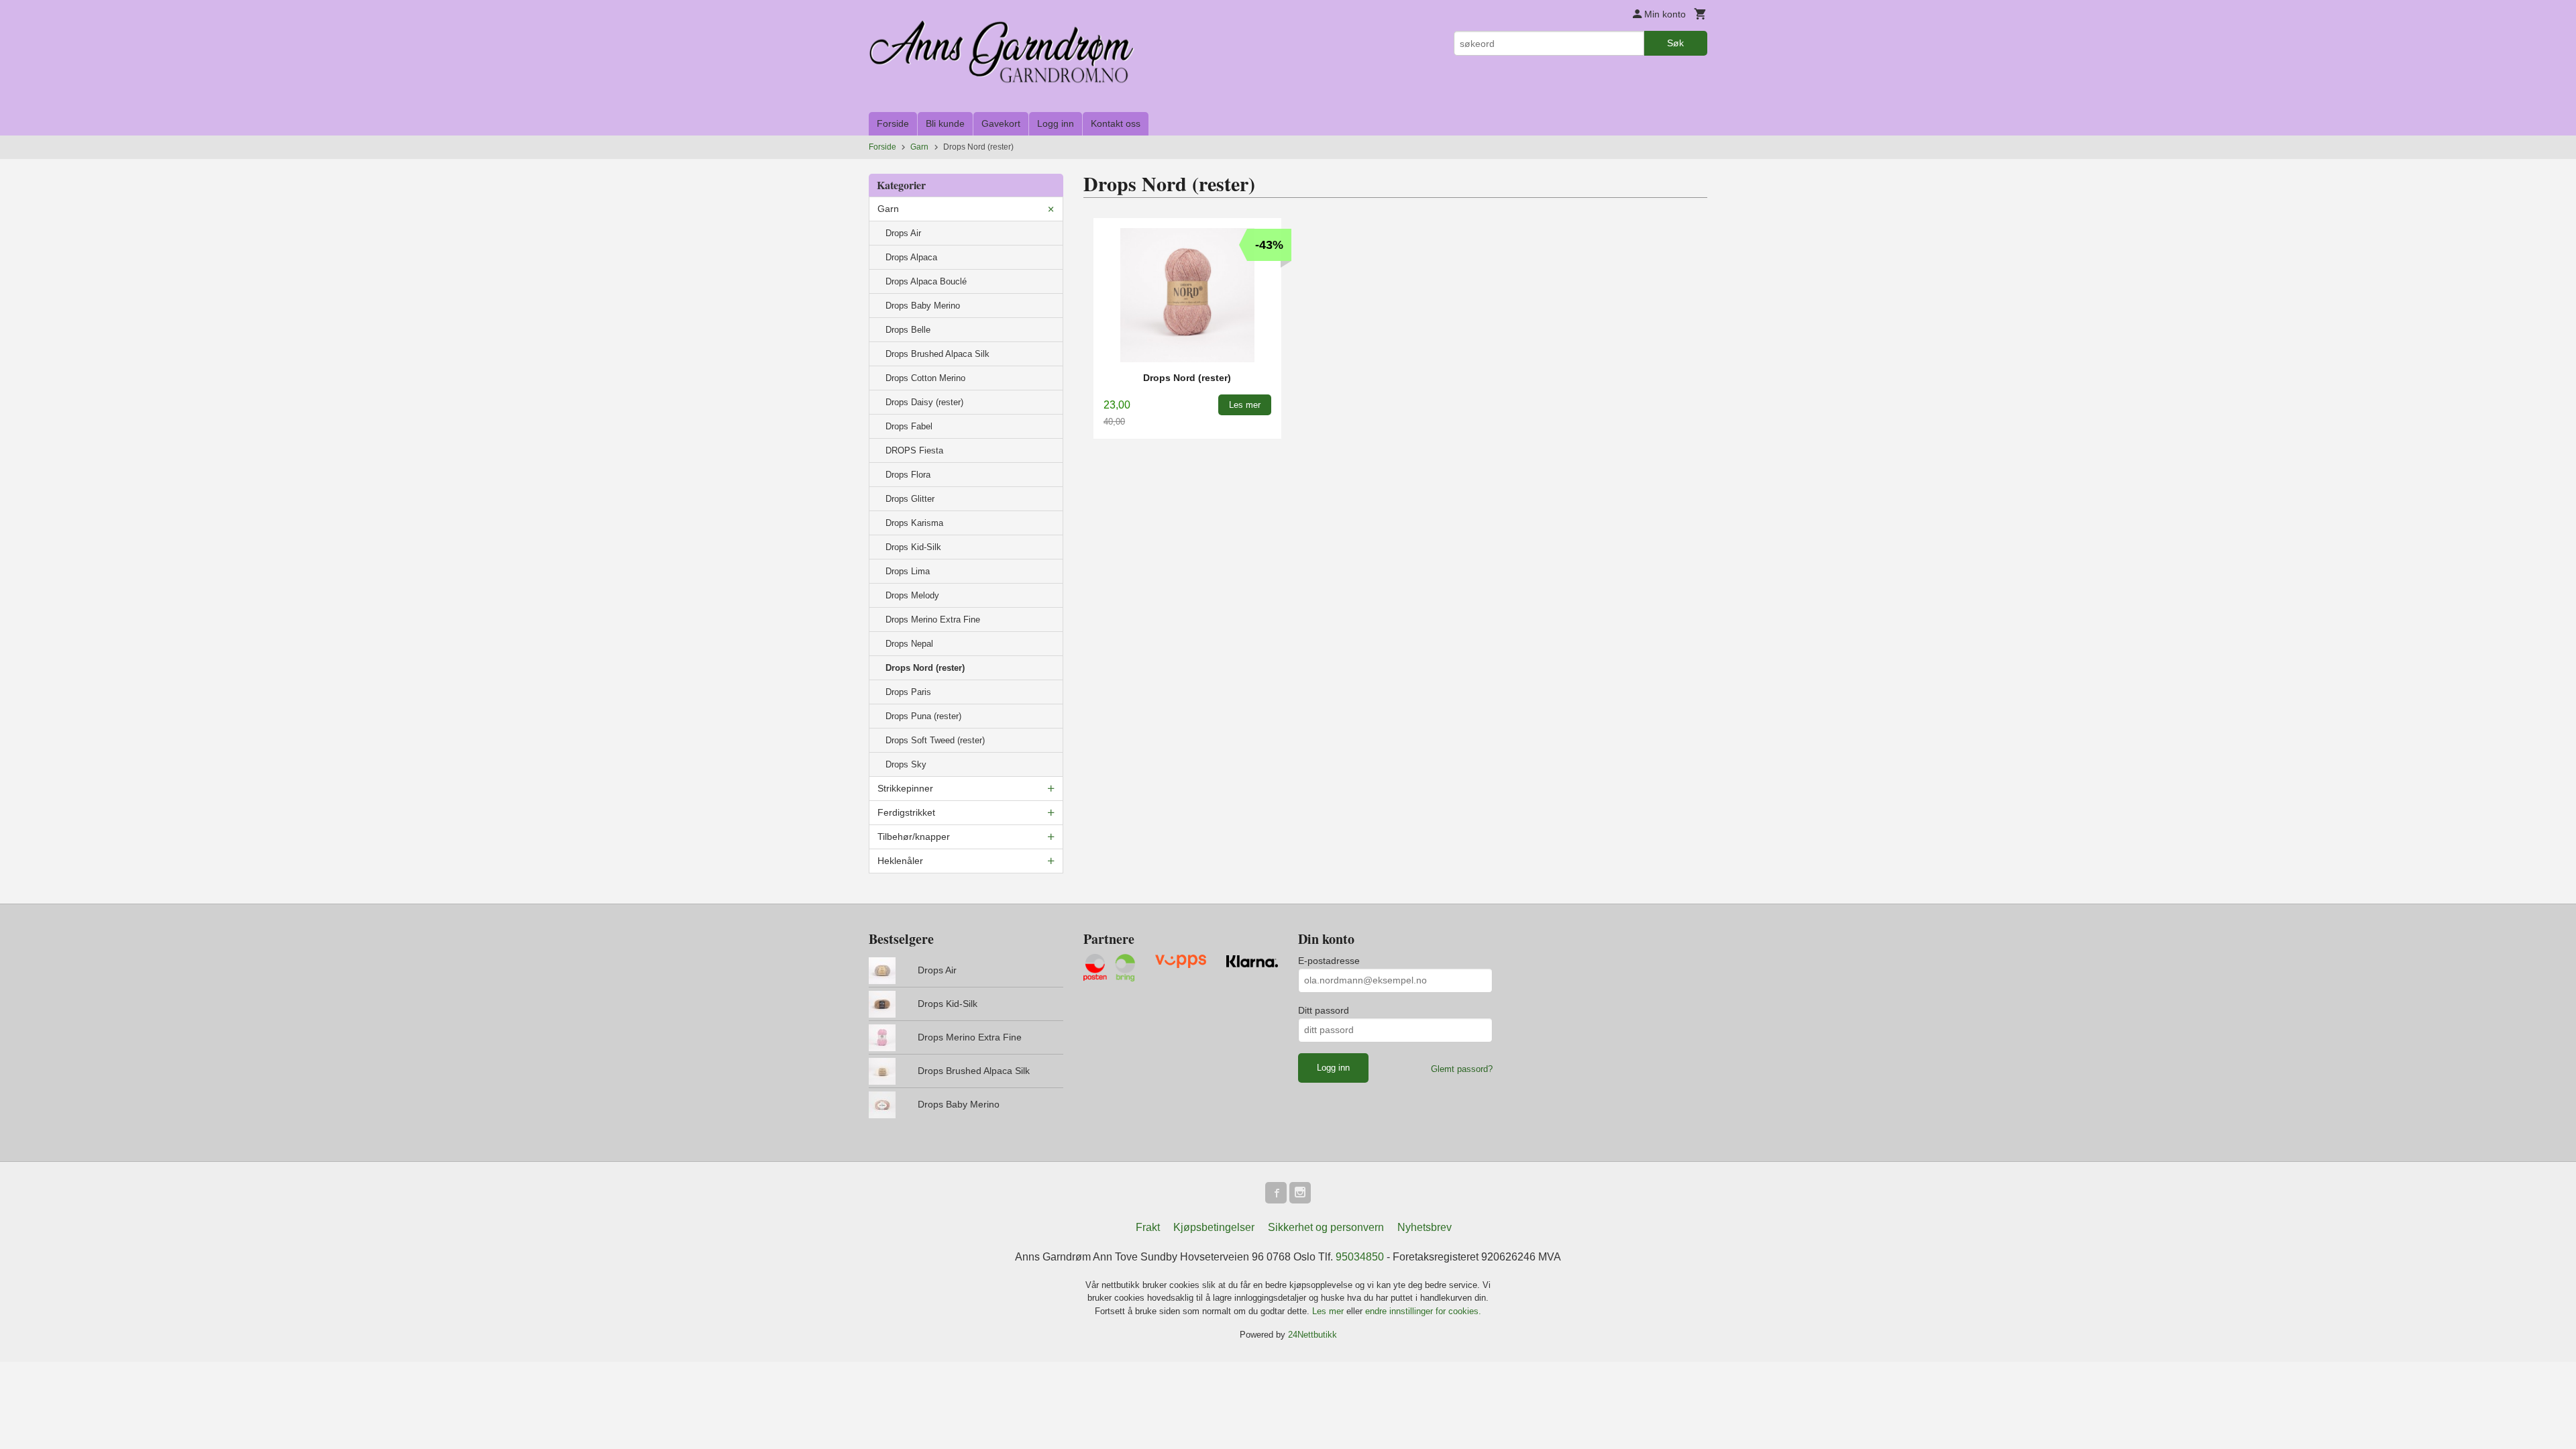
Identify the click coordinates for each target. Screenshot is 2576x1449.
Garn (888, 209)
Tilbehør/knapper (914, 837)
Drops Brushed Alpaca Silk (937, 354)
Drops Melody (912, 595)
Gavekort (1001, 123)
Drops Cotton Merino (925, 378)
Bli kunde (945, 123)
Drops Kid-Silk (913, 547)
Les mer (1329, 1311)
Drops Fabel (909, 426)
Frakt (1148, 1227)
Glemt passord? (1462, 1069)
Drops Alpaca (911, 257)
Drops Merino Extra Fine (933, 620)
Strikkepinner (905, 788)
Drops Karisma (914, 523)
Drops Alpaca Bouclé (926, 281)
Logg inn (1056, 123)
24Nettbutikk (1312, 1335)
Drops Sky (906, 764)
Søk (1675, 43)
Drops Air (903, 233)
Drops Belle (908, 330)
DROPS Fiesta (914, 450)
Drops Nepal (909, 644)
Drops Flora (908, 475)
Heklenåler (900, 861)
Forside (893, 123)
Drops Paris (908, 692)
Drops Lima (908, 571)
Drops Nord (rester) (925, 668)
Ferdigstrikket (906, 812)
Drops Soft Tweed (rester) (935, 740)
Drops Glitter (910, 499)
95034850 (1360, 1257)
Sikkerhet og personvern (1326, 1227)
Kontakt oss (1116, 123)
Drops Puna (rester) (923, 716)
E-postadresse (1329, 961)
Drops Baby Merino (923, 306)
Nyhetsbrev (1425, 1227)
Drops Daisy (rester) (924, 402)
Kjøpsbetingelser (1214, 1227)
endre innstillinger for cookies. (1423, 1311)
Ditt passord (1324, 1010)
